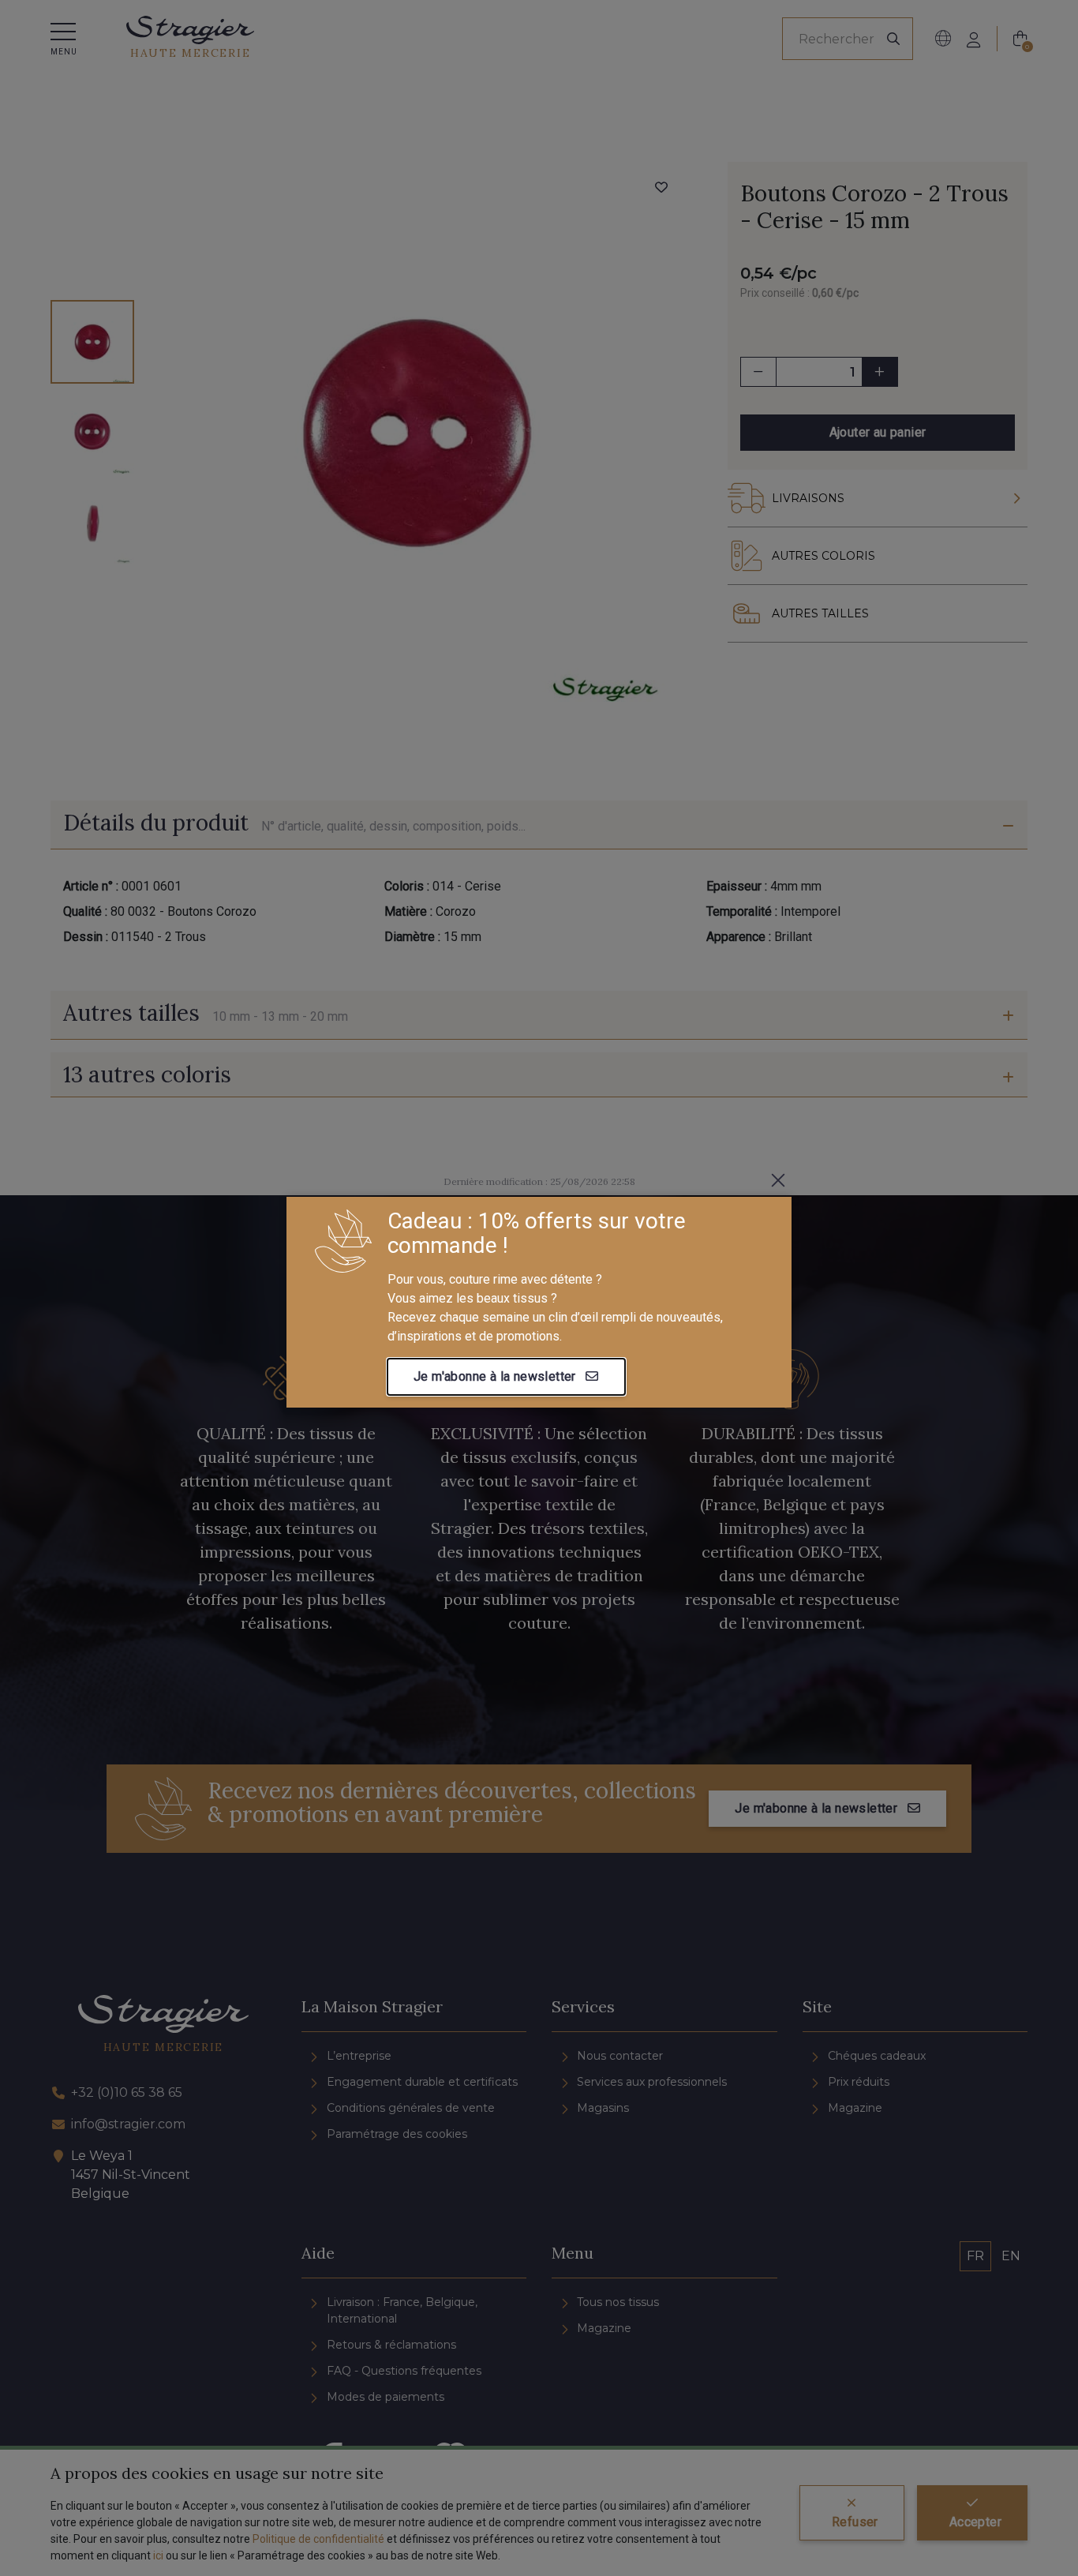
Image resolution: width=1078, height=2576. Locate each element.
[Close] (778, 1180)
